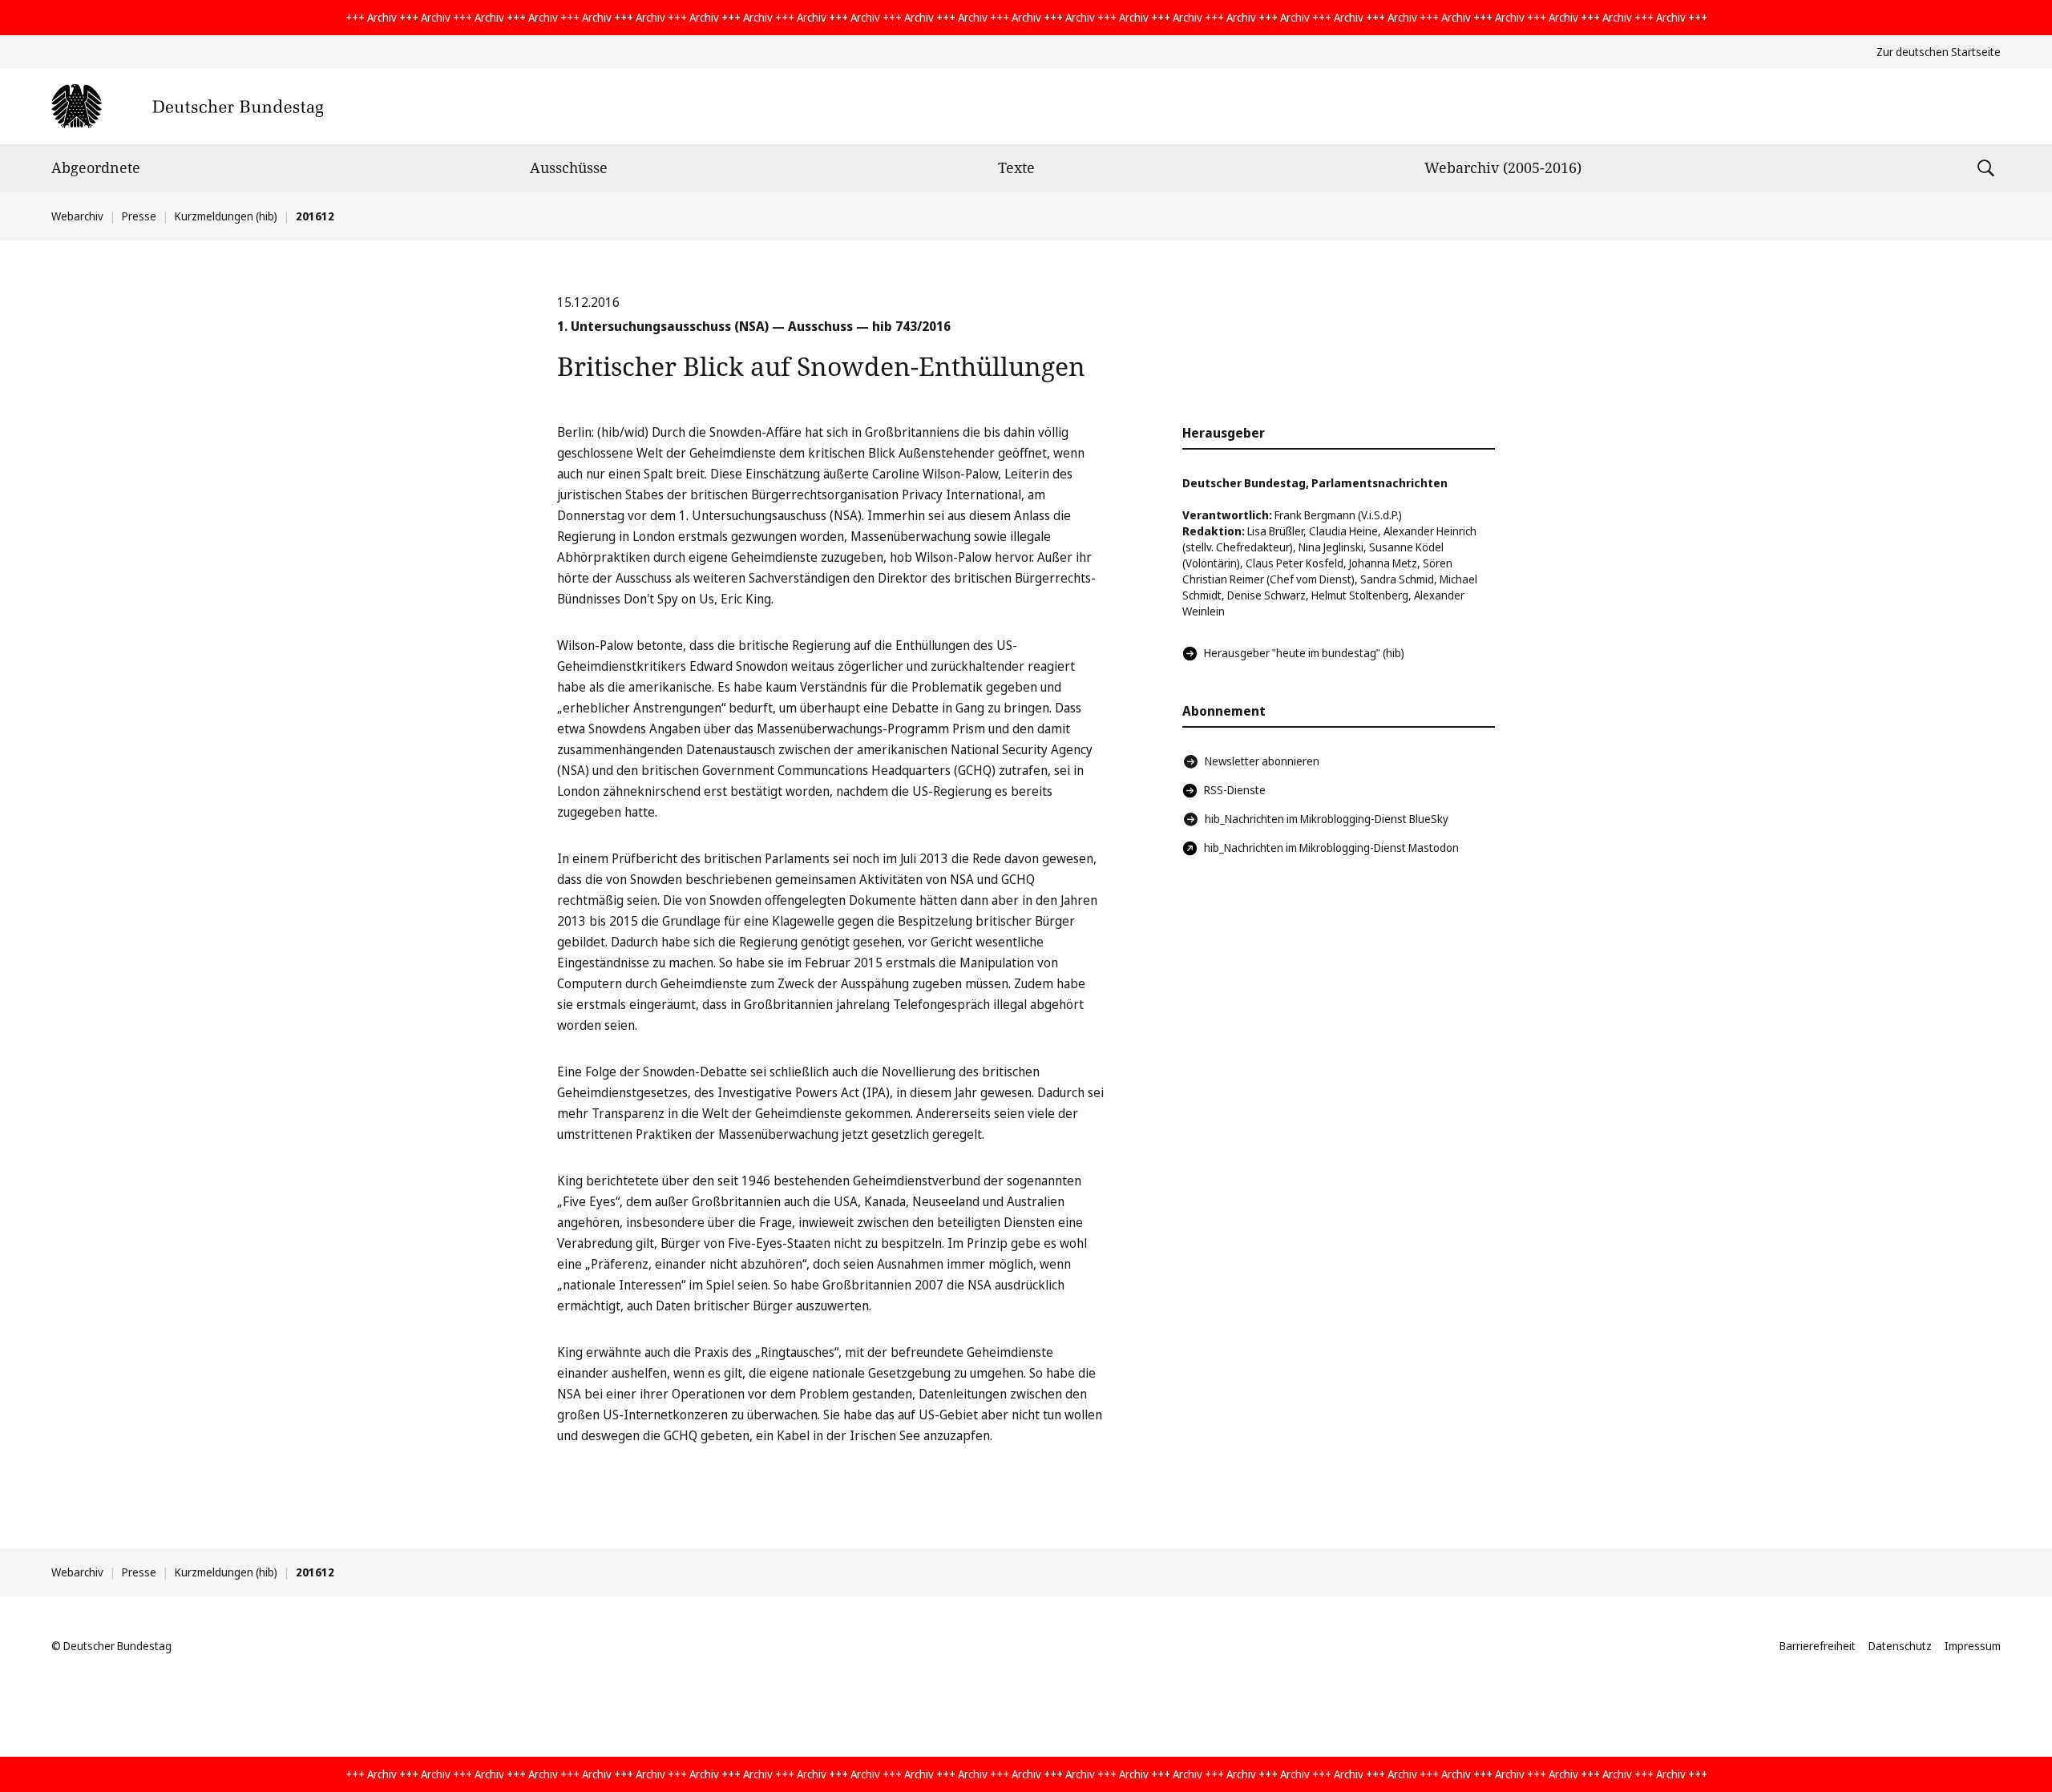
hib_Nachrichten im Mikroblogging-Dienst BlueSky (1327, 819)
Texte (1016, 167)
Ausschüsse (569, 167)
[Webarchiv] (187, 106)
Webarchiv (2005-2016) (1503, 167)
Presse (139, 216)
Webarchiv (77, 216)
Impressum (1973, 1646)
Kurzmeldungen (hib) (226, 216)
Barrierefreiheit (1818, 1646)
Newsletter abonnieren (1262, 761)
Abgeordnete (96, 167)
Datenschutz (1900, 1646)
